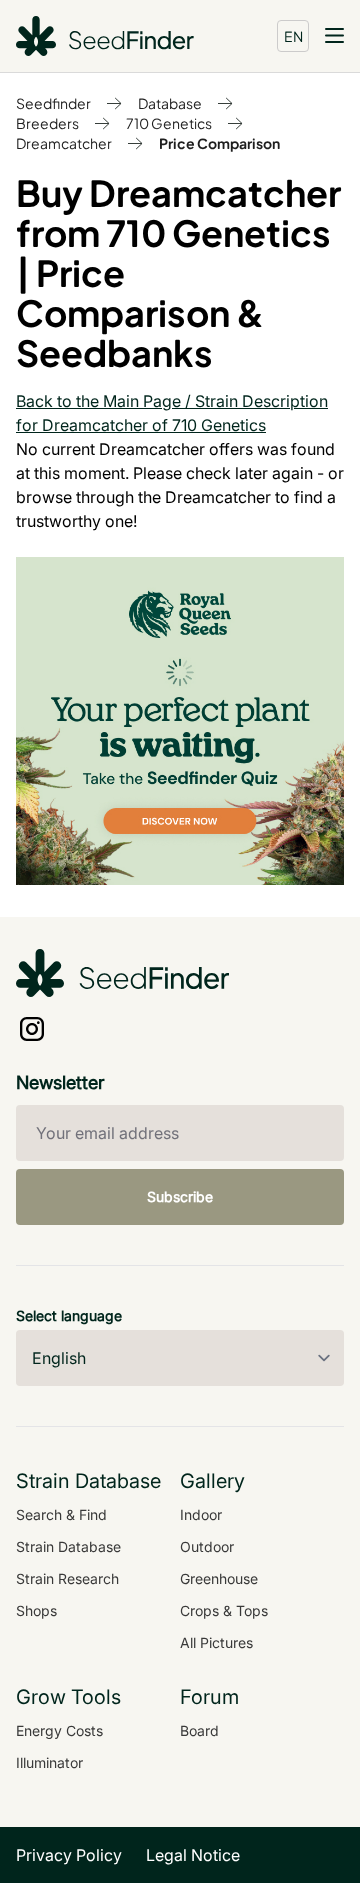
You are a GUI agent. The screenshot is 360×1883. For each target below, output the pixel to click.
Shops (36, 1610)
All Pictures (216, 1642)
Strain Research (67, 1578)
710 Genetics (169, 123)
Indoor (201, 1514)
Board (199, 1730)
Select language (69, 1315)
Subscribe (180, 1196)
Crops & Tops (224, 1610)
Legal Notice (193, 1855)
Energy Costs (59, 1730)
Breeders (47, 123)
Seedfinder (53, 103)
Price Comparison (219, 143)
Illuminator (49, 1762)
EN (293, 36)
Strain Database (68, 1546)
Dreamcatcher (64, 143)
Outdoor (207, 1546)
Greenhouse (219, 1578)
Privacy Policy (69, 1855)
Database (170, 103)
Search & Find (61, 1514)
